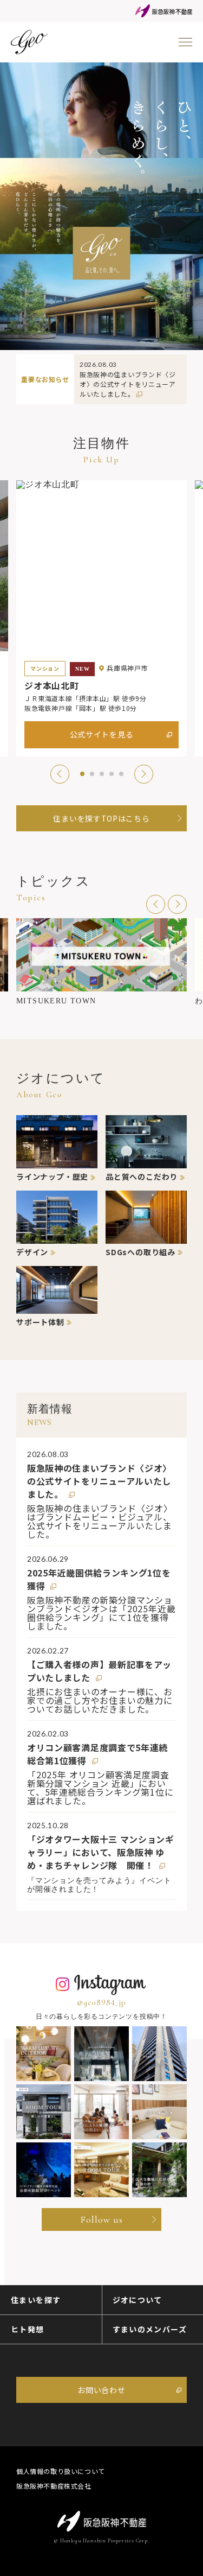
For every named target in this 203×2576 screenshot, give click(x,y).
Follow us (101, 2219)
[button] (60, 774)
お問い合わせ (101, 2390)
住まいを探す (36, 2300)
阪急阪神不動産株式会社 (54, 2486)
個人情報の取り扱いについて (61, 2471)
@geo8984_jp (101, 2002)
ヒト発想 (28, 2329)
